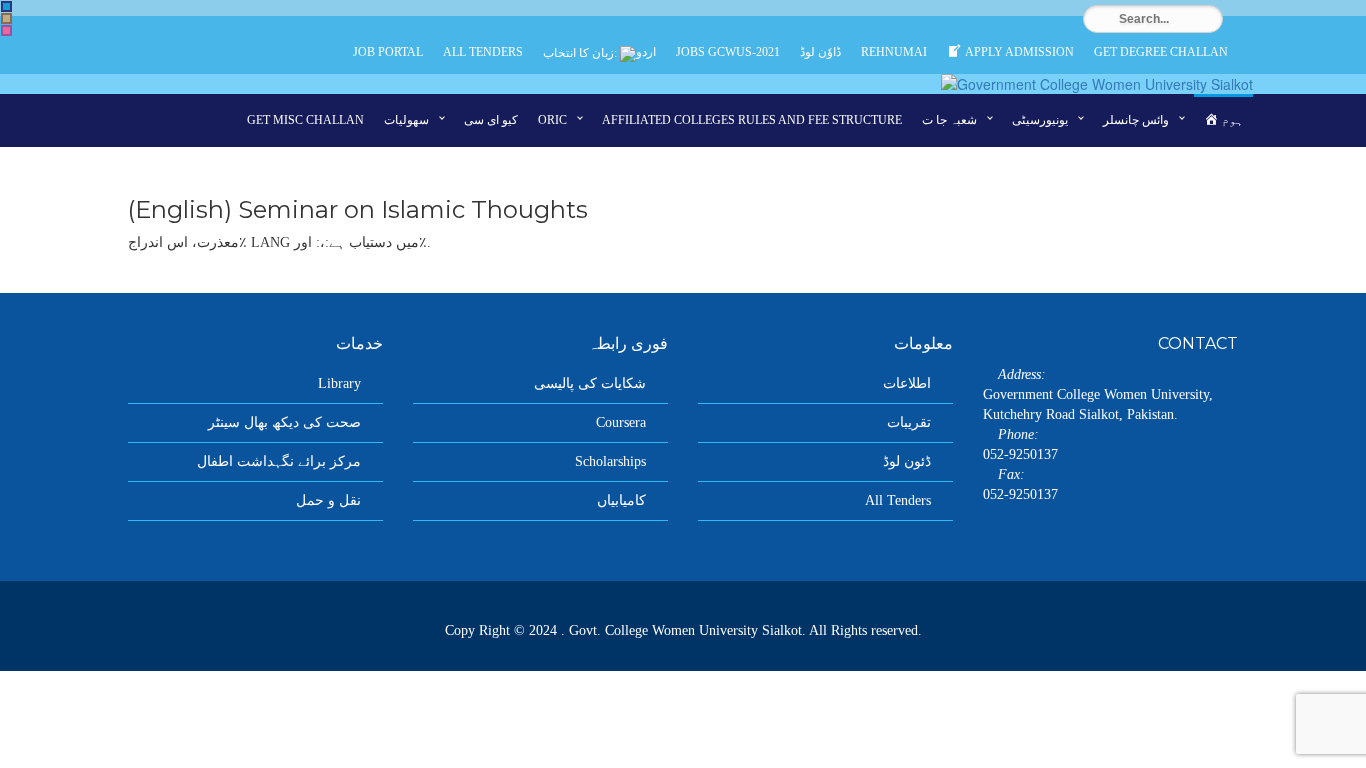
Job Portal (388, 52)
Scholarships (610, 461)
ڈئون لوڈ (907, 461)
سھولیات (406, 120)
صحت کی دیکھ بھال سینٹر (284, 422)
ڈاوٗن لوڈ (820, 52)
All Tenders (483, 52)
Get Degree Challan (1161, 52)
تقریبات (909, 422)
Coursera (621, 422)
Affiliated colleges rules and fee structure (752, 120)
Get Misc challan (305, 120)
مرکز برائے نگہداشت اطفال (279, 461)
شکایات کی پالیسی (590, 383)
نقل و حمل (328, 500)
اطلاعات (907, 383)
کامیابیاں (621, 500)
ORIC (552, 120)
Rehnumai (894, 52)
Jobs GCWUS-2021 (728, 52)
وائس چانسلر (1136, 120)
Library (339, 383)
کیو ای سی (491, 120)
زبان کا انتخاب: (581, 53)
